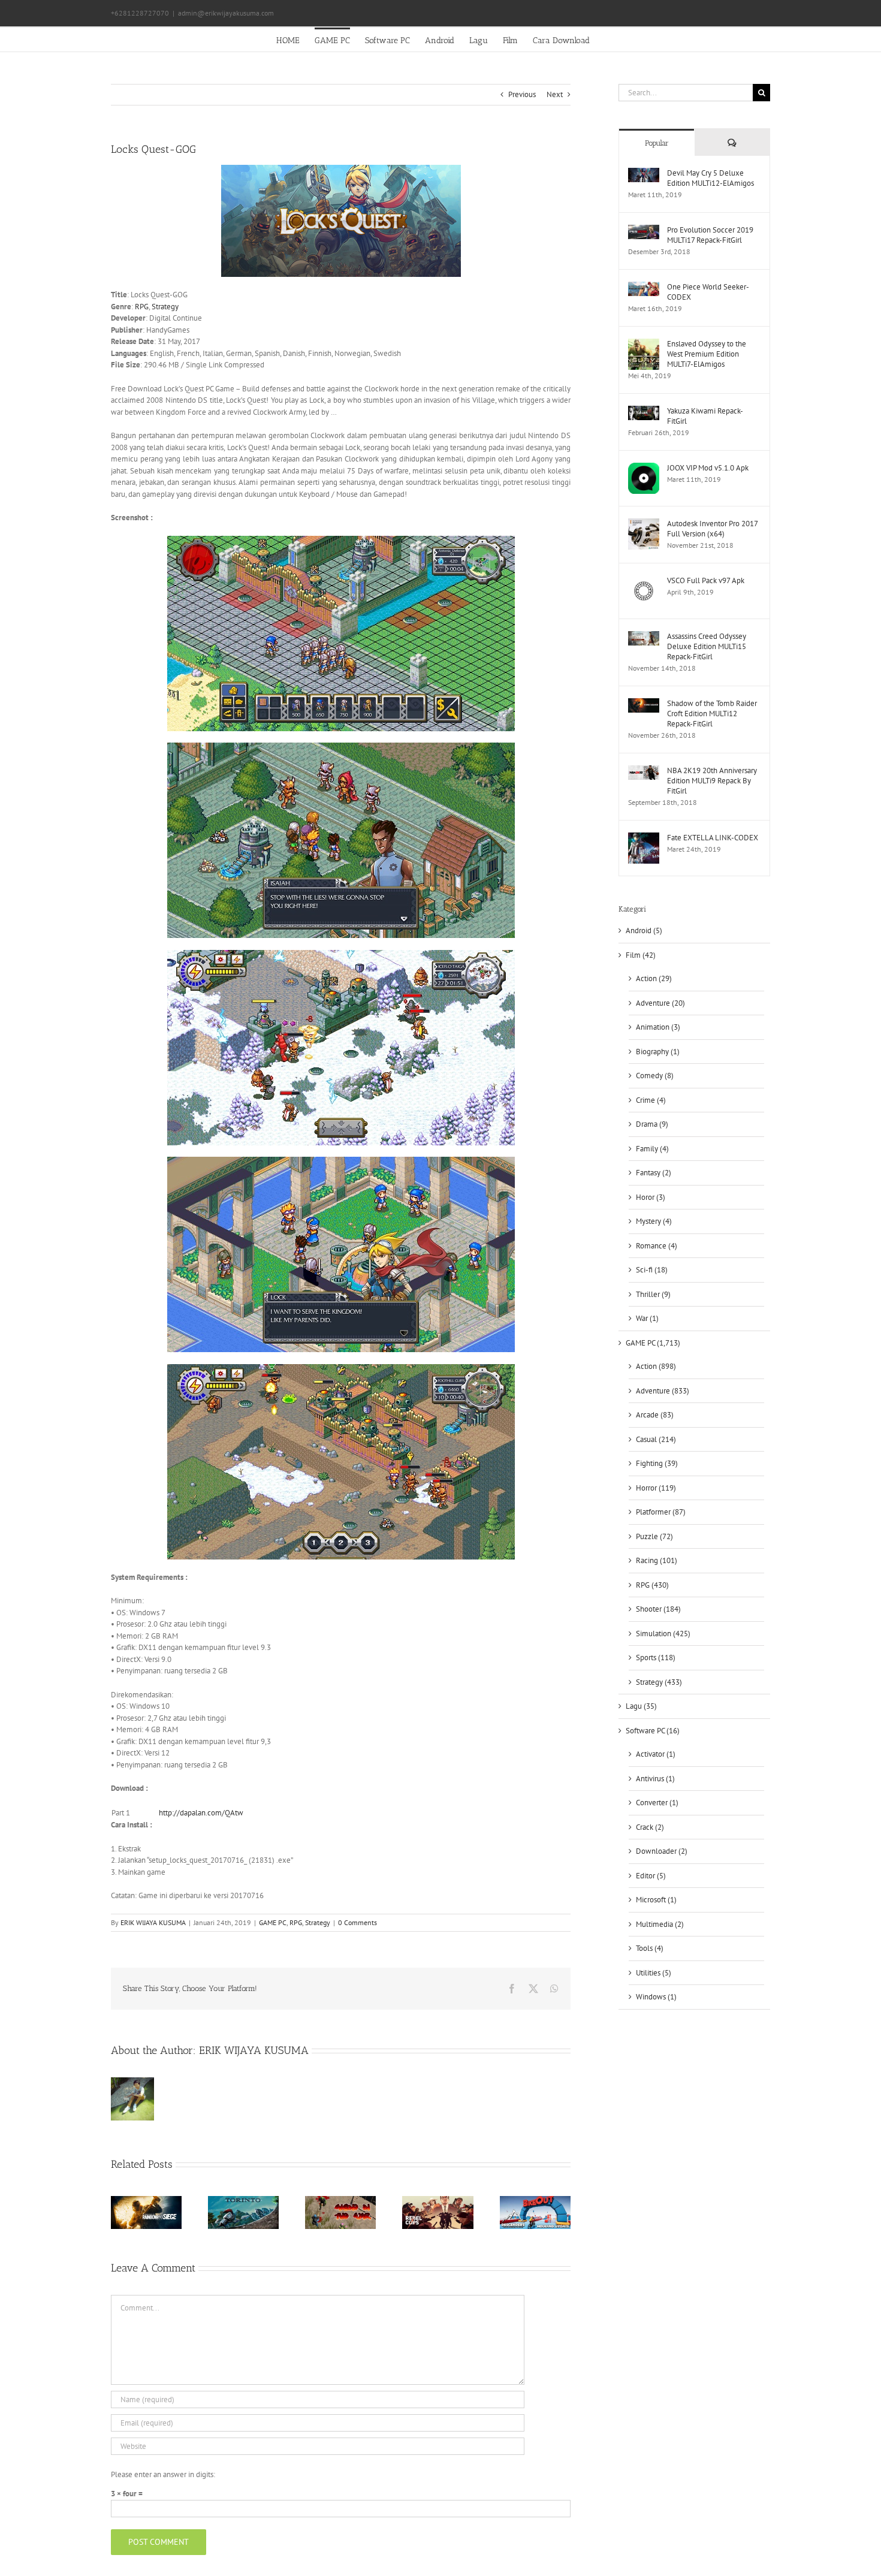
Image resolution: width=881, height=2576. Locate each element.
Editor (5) (651, 1876)
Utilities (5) (654, 1973)
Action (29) (654, 978)
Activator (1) (656, 1754)
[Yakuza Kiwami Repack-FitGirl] (644, 411)
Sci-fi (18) (652, 1270)
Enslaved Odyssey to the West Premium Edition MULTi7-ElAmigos (707, 354)
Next (555, 94)
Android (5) (644, 930)
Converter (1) (657, 1803)
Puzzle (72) (654, 1536)
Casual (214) (656, 1439)
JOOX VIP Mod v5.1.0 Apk (708, 468)
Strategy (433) (659, 1682)
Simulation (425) (663, 1634)
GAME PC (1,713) (653, 1343)
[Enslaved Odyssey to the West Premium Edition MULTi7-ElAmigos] (644, 344)
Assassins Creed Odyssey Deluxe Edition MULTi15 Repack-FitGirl (707, 646)
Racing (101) (657, 1560)
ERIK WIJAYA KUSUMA (153, 1922)
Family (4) (652, 1149)
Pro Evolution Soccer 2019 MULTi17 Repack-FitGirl (710, 235)
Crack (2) (650, 1827)
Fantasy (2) (654, 1173)
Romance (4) (657, 1246)
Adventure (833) (663, 1391)
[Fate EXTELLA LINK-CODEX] (644, 838)
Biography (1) (658, 1052)
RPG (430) (652, 1585)
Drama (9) (652, 1124)
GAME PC (273, 1922)
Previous (522, 94)
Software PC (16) (653, 1731)
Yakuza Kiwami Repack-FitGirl (705, 416)
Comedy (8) (655, 1076)
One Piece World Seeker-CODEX (708, 292)
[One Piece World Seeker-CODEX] (644, 287)
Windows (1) (656, 1997)
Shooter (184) (658, 1609)
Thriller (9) (653, 1294)
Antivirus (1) (655, 1779)
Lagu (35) (641, 1706)
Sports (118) (656, 1657)
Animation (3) (658, 1027)
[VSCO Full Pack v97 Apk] (644, 581)
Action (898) (656, 1366)
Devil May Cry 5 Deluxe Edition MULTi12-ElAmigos (710, 178)
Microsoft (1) (656, 1900)
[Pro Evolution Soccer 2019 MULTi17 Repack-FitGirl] (644, 230)
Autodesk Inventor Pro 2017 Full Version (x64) (712, 529)
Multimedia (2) (660, 1924)
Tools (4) (650, 1948)
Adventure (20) (660, 1003)
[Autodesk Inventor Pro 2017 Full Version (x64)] (644, 524)
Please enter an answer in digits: (163, 2474)
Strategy (165, 307)
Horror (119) (656, 1488)
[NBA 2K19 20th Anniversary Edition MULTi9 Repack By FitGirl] (644, 771)
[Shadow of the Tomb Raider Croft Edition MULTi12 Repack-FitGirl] (644, 704)
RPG (142, 307)
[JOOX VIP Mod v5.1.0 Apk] (644, 468)
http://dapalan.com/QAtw (202, 1813)
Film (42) (641, 955)
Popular (657, 143)
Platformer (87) (661, 1512)
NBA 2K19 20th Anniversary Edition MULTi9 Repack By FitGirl (712, 781)
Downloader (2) (662, 1851)
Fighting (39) (657, 1463)
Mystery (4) (654, 1221)
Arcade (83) (655, 1415)
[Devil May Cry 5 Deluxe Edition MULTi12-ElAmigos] (644, 174)
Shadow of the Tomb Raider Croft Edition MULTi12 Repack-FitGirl (712, 714)
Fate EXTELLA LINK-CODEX (713, 838)
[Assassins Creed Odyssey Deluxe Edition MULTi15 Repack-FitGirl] (644, 637)
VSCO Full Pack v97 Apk (706, 580)
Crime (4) (651, 1100)
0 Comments (357, 1922)
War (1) (647, 1318)
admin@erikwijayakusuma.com (226, 13)
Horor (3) (651, 1197)
